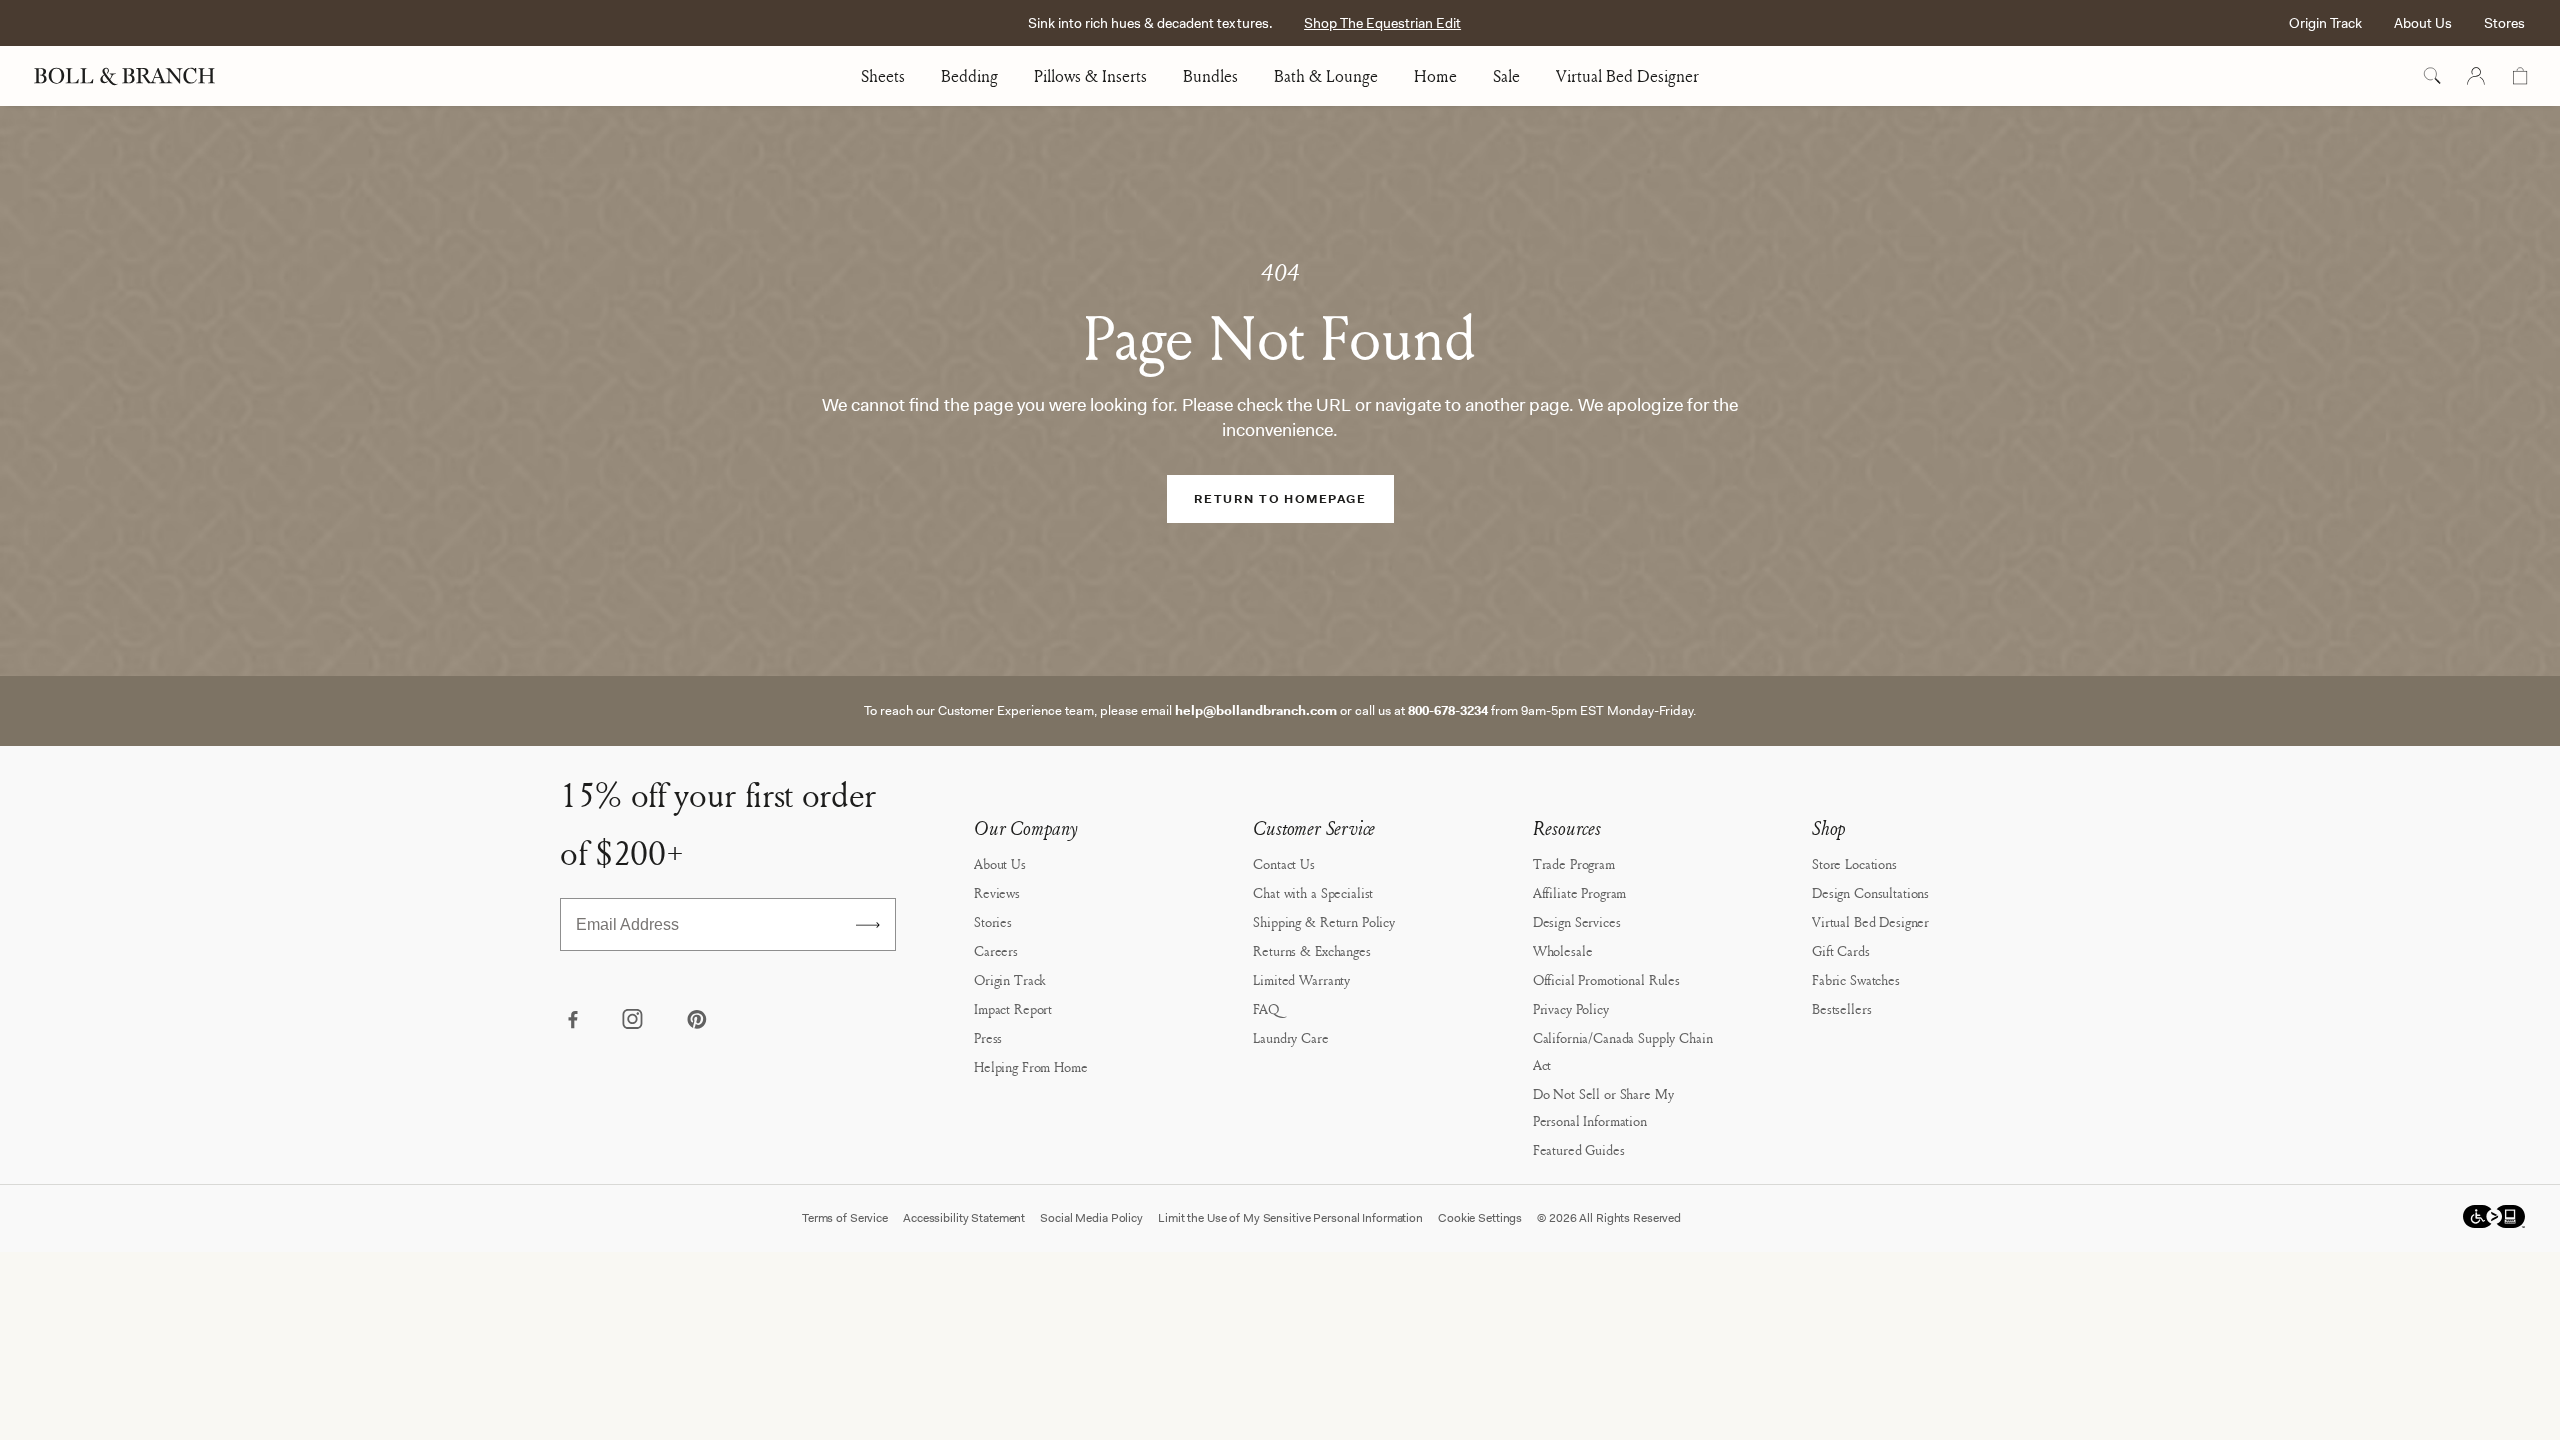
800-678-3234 (1448, 710)
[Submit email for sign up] (868, 925)
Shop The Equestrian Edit (1382, 23)
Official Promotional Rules (1606, 979)
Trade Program (1574, 863)
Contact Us (1284, 863)
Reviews (997, 892)
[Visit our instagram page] (634, 1021)
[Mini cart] (2520, 76)
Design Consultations (1870, 892)
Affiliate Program (1580, 892)
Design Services (1577, 921)
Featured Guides (1579, 1149)
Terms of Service (845, 1218)
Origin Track (2325, 23)
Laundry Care (1290, 1037)
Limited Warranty (1301, 979)
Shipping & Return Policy (1324, 921)
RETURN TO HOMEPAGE (1280, 499)
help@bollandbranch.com (1256, 710)
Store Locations (1854, 863)
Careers (996, 950)
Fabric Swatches (1856, 979)
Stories (993, 921)
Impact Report (1013, 1008)
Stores (2504, 23)
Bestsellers (1841, 1008)
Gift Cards (1841, 950)
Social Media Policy (1091, 1218)
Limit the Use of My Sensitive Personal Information (1290, 1218)
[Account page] (2476, 76)
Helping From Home (1031, 1066)
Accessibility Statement (964, 1218)
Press (988, 1037)
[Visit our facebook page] (572, 1021)
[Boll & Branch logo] (135, 76)
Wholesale (1563, 950)
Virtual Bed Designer (1627, 76)
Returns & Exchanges (1311, 950)
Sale (1506, 76)
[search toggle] (2432, 76)
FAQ (1266, 1008)
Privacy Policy (1571, 1008)
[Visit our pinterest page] (696, 1021)
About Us (2423, 23)
